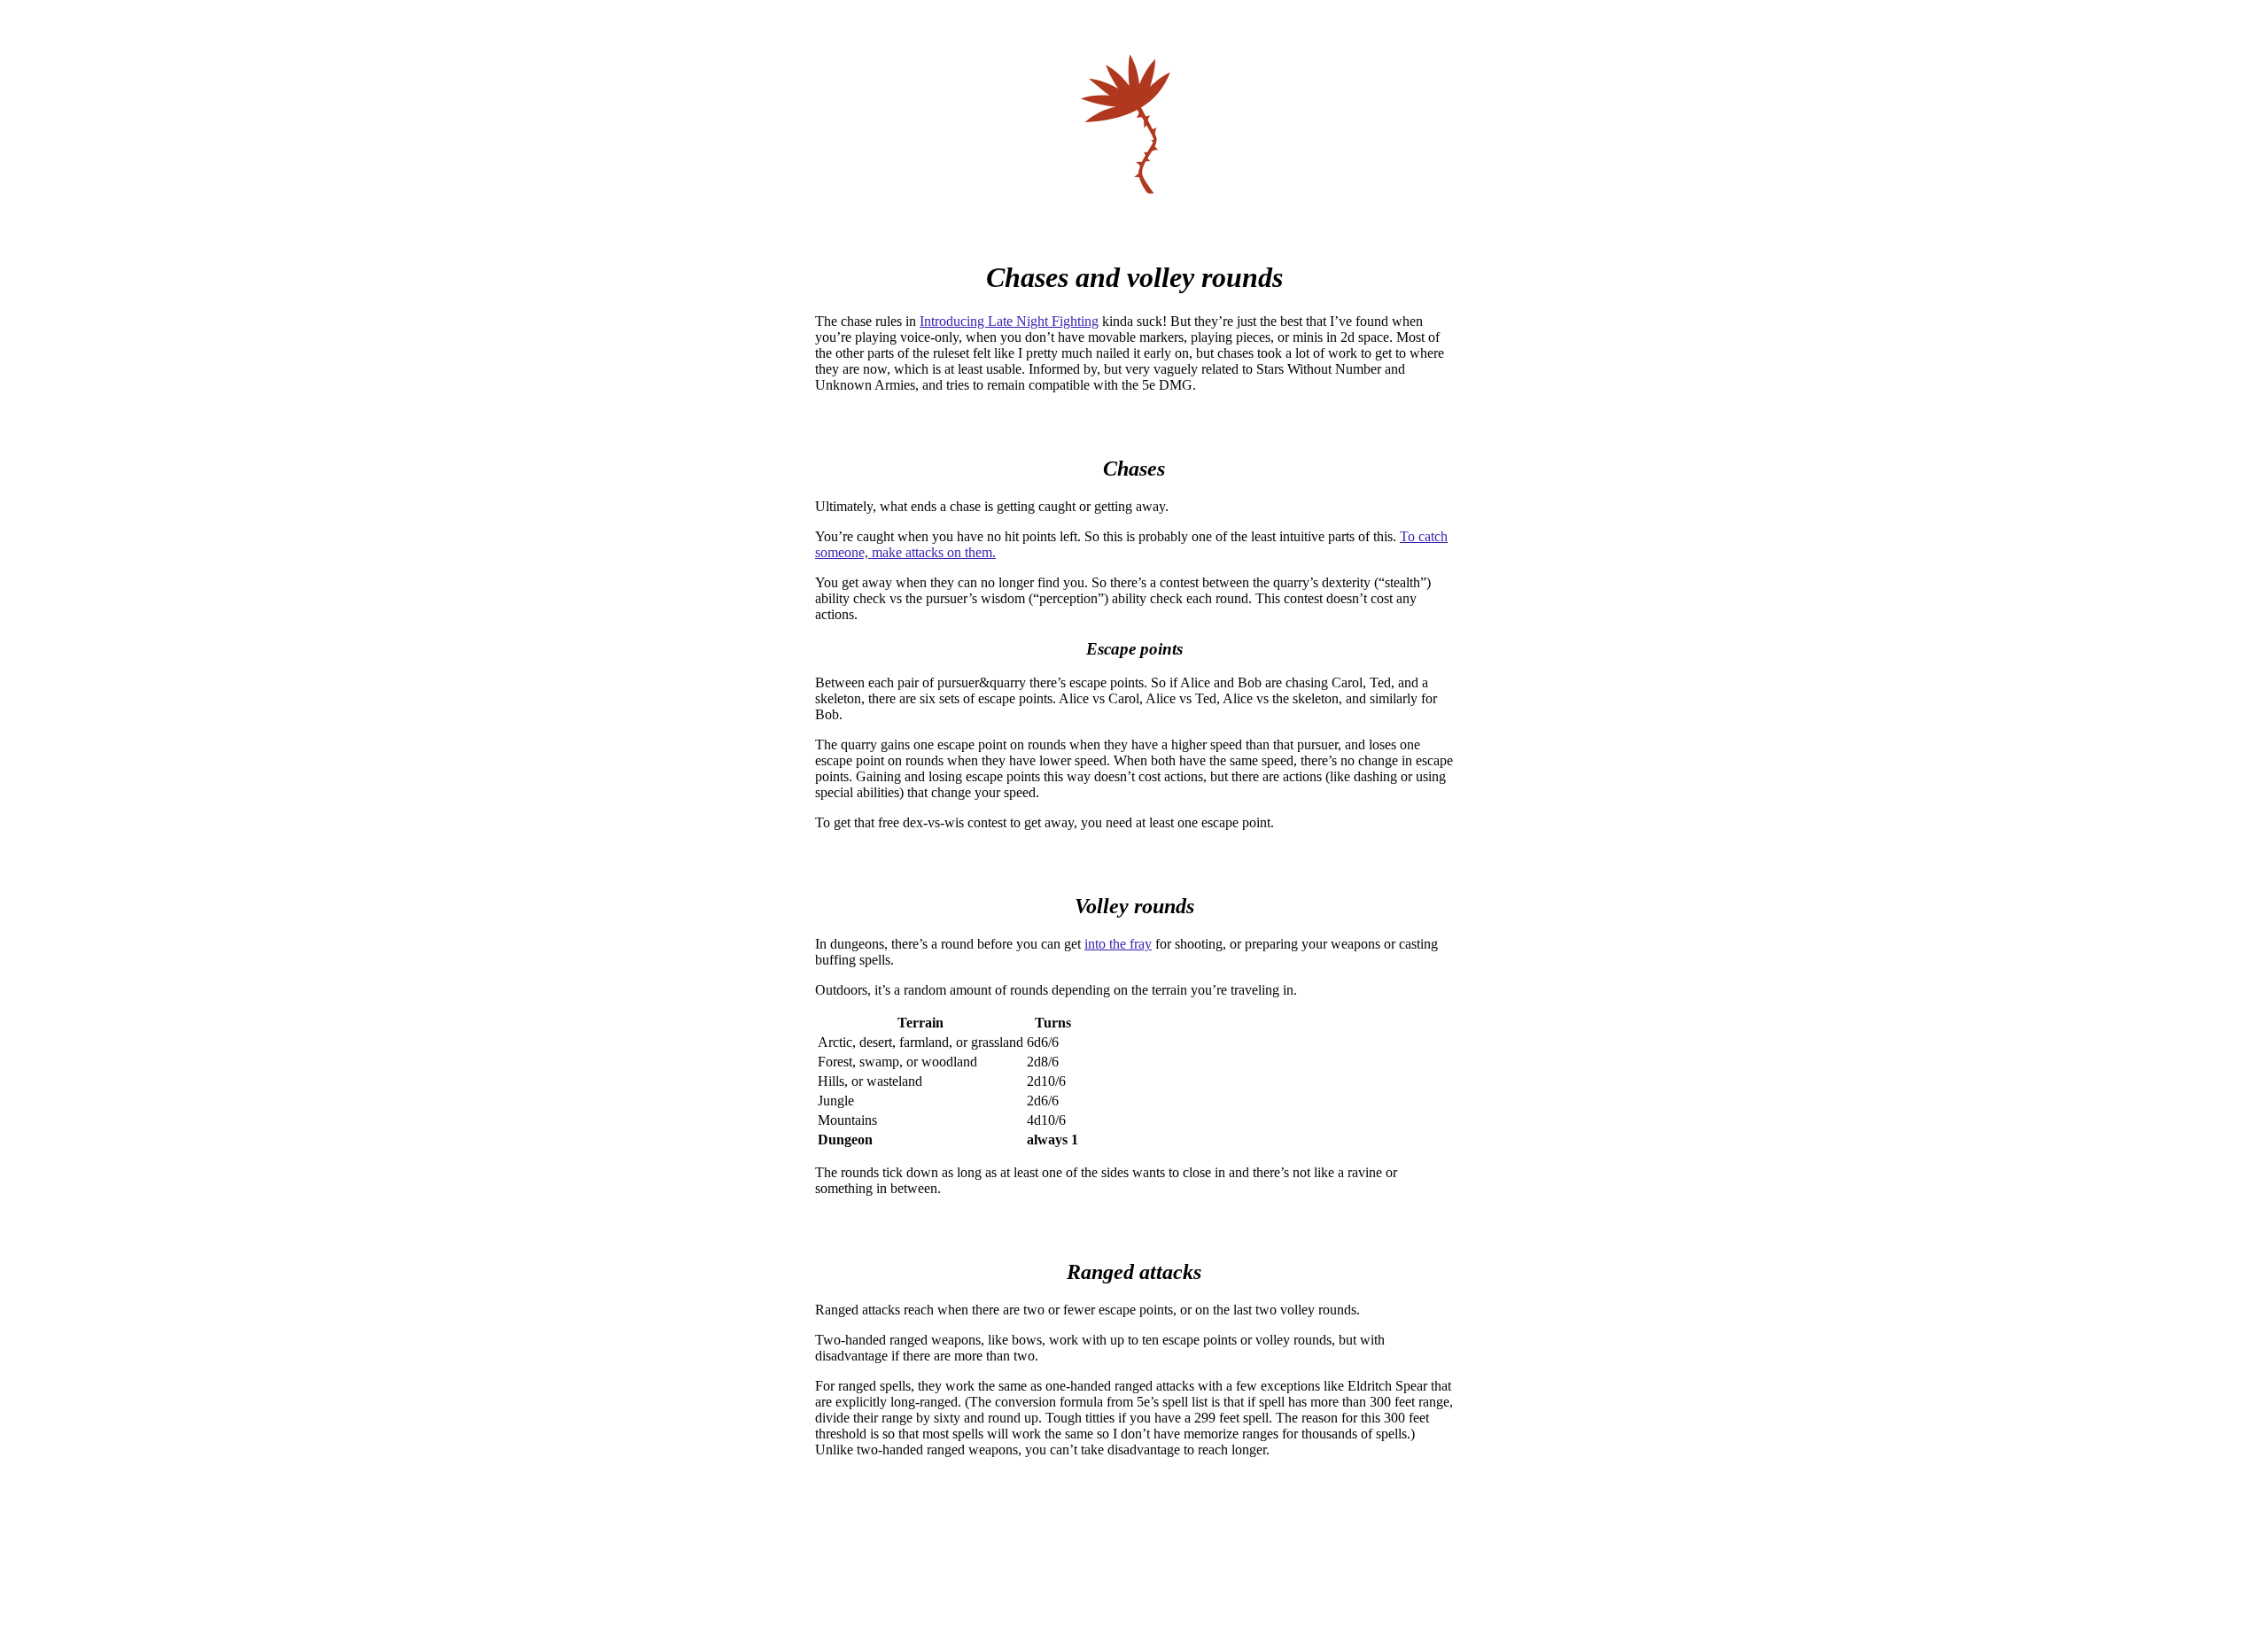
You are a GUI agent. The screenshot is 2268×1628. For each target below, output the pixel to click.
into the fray (1118, 944)
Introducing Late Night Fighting (1009, 321)
